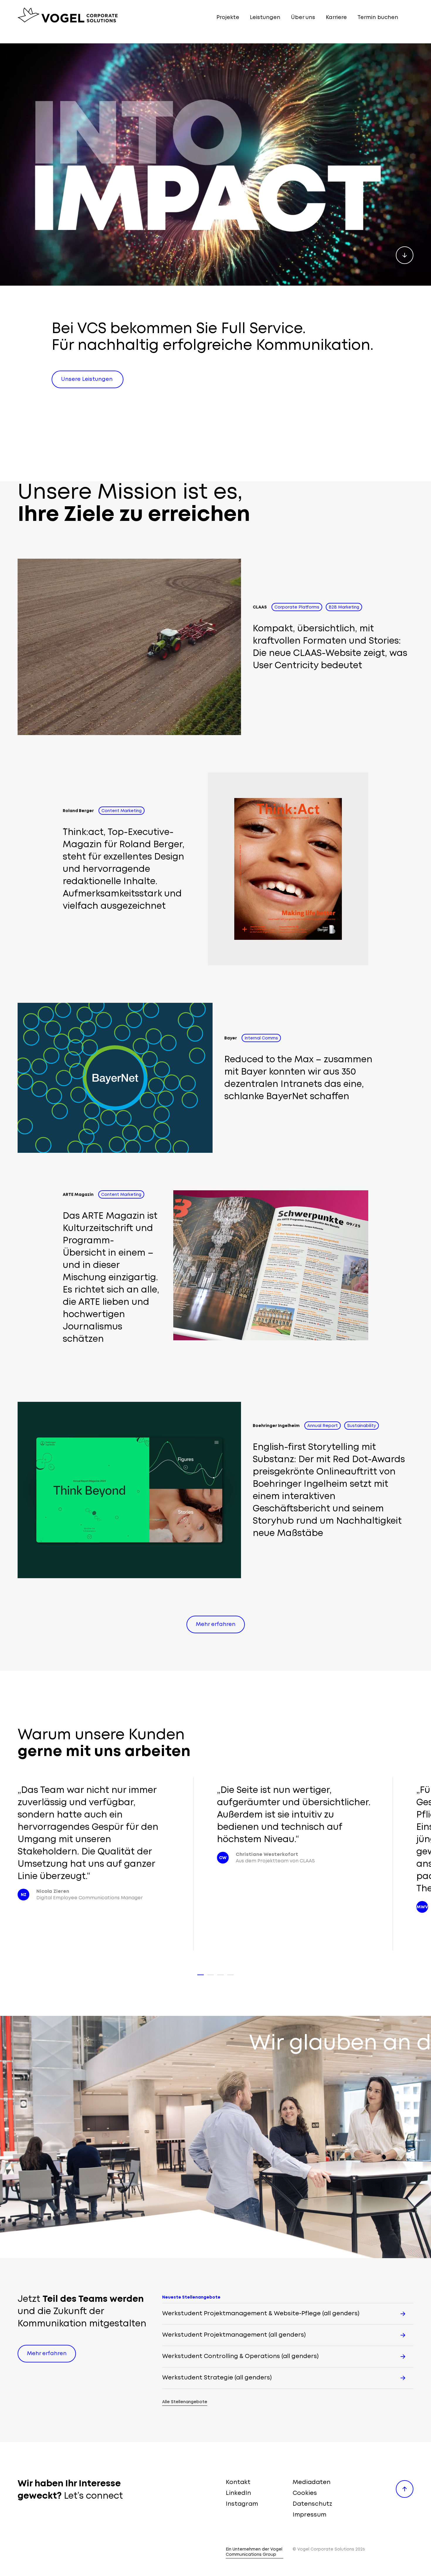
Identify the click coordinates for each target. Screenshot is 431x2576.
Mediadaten (312, 2482)
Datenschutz (312, 2504)
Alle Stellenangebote (185, 2402)
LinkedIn (238, 2493)
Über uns (303, 18)
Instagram (242, 2504)
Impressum (309, 2515)
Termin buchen (378, 18)
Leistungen (265, 18)
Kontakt (238, 2482)
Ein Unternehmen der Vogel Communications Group (254, 2552)
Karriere (336, 18)
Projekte (228, 18)
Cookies (305, 2493)
